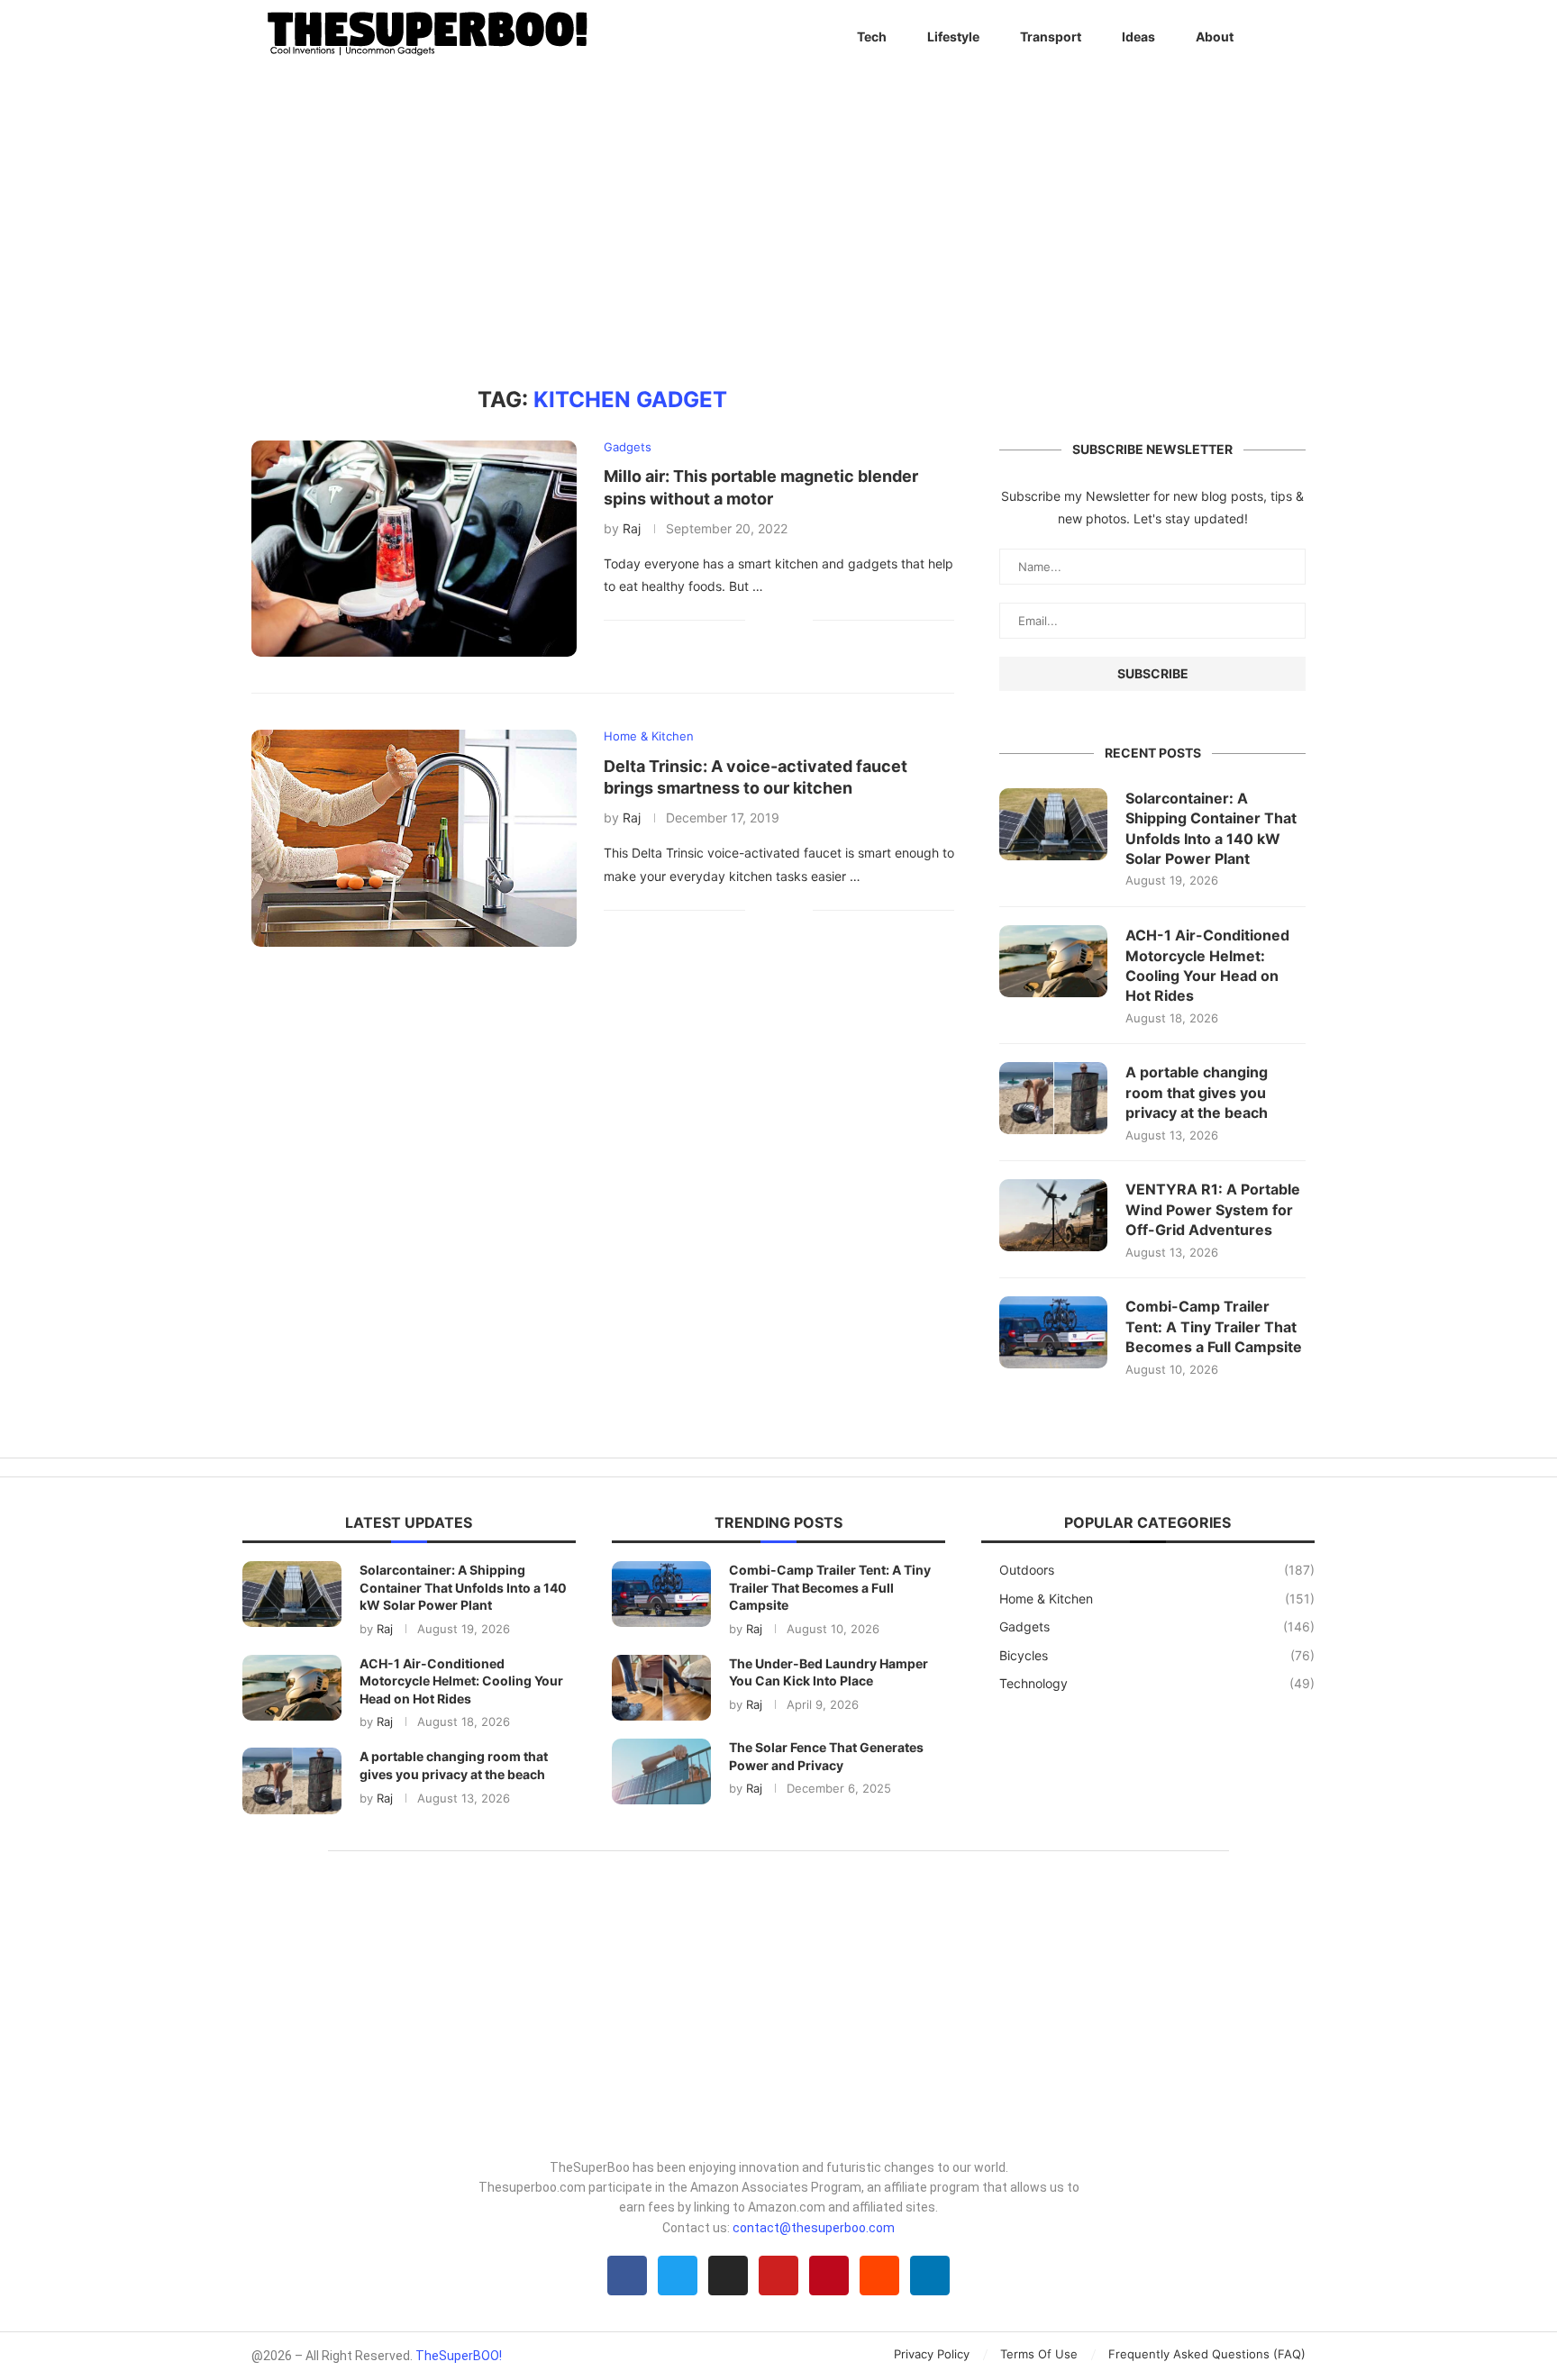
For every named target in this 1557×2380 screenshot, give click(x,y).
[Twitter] (678, 2276)
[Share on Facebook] (772, 620)
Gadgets (1157, 1626)
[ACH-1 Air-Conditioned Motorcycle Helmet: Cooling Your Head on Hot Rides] (1053, 961)
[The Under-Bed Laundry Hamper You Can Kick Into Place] (661, 1688)
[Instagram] (728, 2276)
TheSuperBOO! (459, 2356)
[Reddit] (879, 2276)
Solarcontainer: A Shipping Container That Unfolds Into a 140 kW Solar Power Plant (1211, 828)
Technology (1157, 1683)
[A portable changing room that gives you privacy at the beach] (1053, 1098)
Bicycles (1157, 1655)
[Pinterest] (829, 2276)
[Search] (1297, 37)
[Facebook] (627, 2276)
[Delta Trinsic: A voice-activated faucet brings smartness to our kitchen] (414, 838)
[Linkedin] (930, 2276)
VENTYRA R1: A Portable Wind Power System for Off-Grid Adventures (1213, 1209)
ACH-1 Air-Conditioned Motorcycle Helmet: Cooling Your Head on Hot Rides (1207, 965)
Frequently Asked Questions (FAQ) (1207, 2354)
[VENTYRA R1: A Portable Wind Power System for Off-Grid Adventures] (1053, 1215)
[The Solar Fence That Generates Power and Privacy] (661, 1771)
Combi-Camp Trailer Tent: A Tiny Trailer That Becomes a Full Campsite (1214, 1326)
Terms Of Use (1039, 2354)
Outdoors (1157, 1570)
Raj (632, 528)
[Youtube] (778, 2276)
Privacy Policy (932, 2354)
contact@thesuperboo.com (814, 2228)
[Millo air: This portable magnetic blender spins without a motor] (414, 549)
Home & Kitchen (1157, 1599)
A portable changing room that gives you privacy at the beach (1197, 1092)
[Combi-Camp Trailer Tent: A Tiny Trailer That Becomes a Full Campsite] (1053, 1332)
